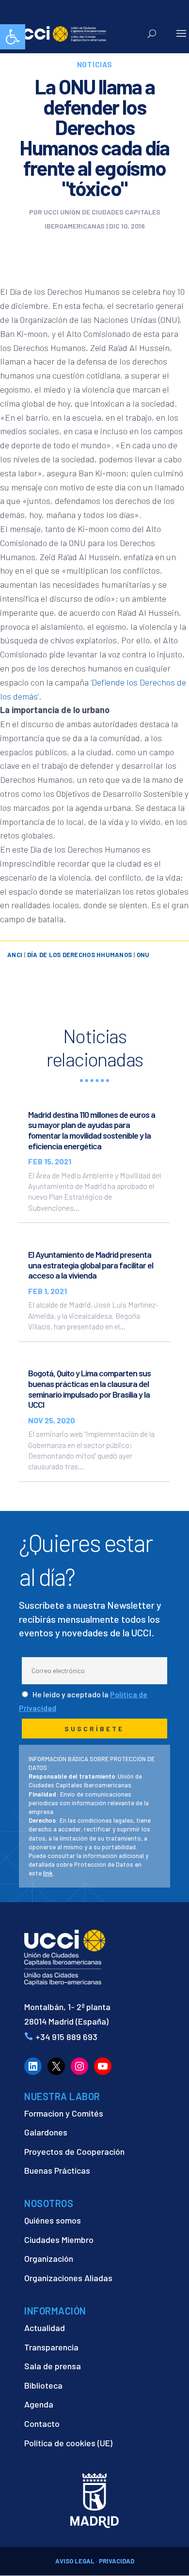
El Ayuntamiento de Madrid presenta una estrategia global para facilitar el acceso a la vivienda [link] (91, 1265)
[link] (13, 37)
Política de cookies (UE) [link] (68, 2443)
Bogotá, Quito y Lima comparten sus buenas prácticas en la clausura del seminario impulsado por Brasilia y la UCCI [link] (89, 1389)
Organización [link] (49, 2258)
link (48, 1873)
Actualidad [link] (45, 2328)
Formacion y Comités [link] (64, 2113)
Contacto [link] (42, 2424)
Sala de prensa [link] (53, 2366)
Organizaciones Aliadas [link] (68, 2278)
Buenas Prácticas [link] (57, 2170)
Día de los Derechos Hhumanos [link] (79, 955)
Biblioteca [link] (43, 2385)
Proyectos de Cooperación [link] (74, 2151)
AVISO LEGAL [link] (75, 2561)
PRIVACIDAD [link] (117, 2561)
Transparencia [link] (51, 2347)
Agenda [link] (39, 2404)
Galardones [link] (46, 2132)
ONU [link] (143, 955)
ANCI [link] (15, 955)
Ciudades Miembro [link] (59, 2240)
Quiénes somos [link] (53, 2220)
